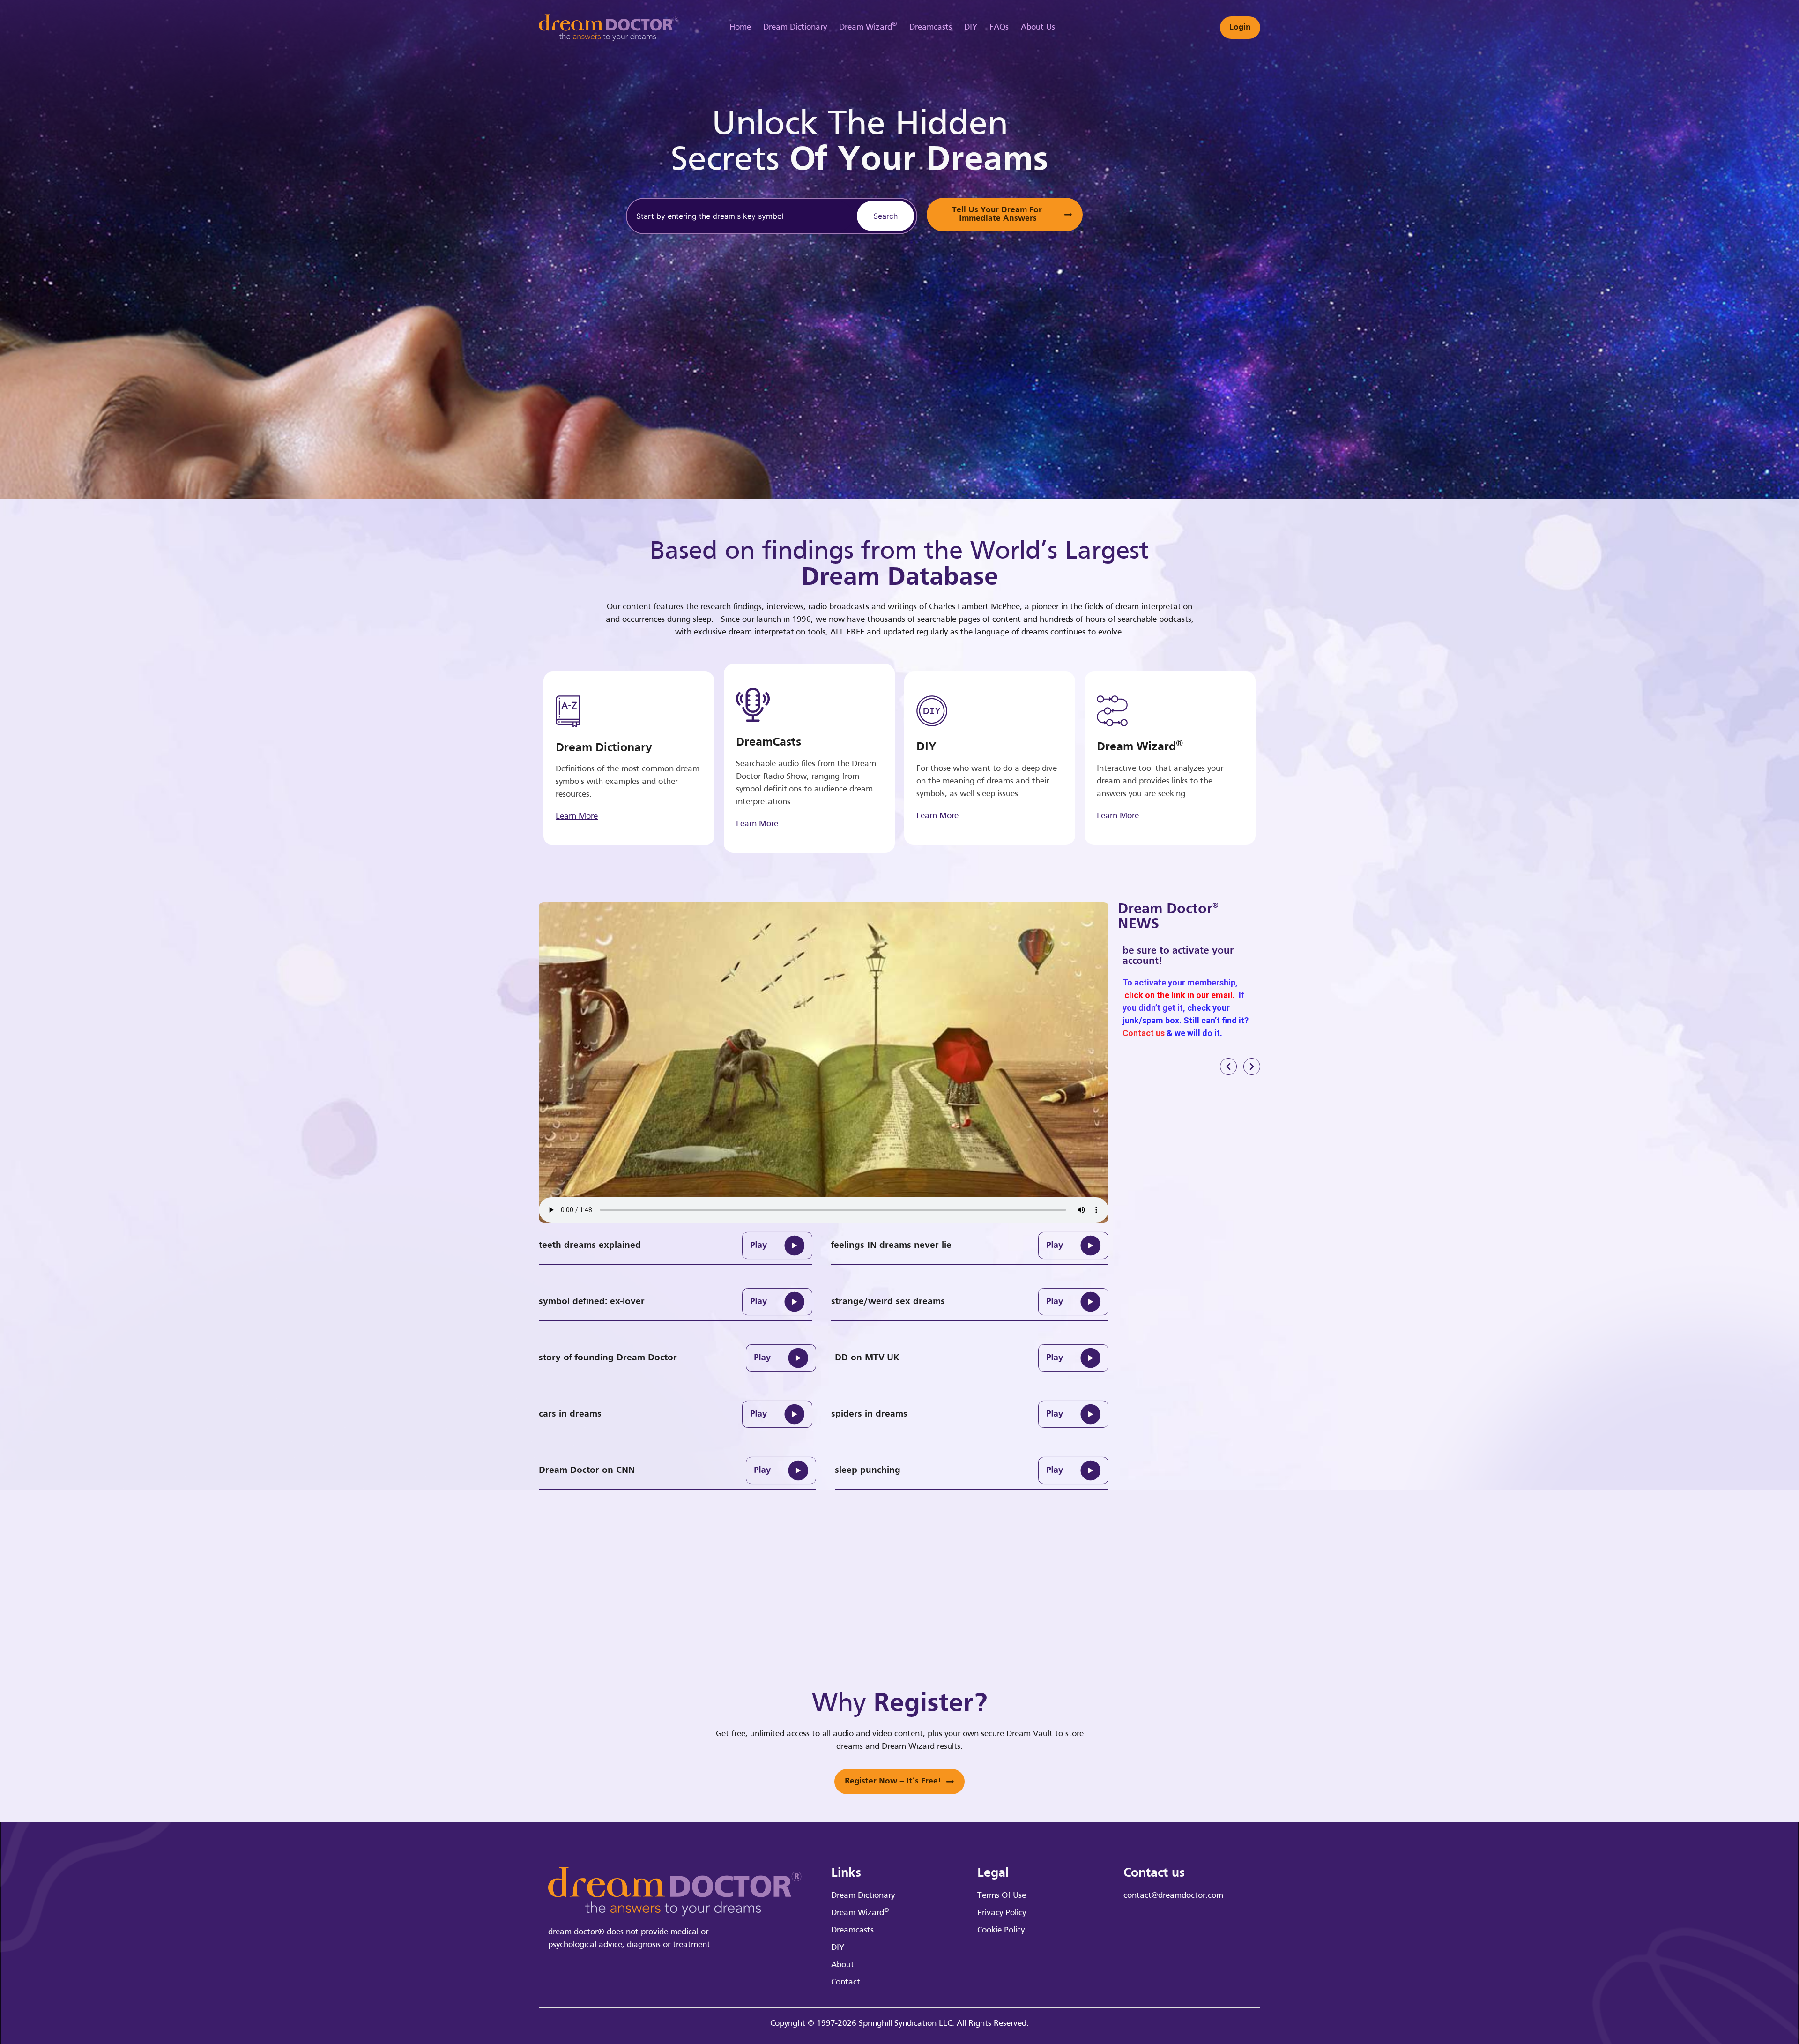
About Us (1038, 27)
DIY (971, 27)
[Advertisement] (1220, 248)
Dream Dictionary (795, 27)
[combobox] (740, 216)
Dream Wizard (868, 26)
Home (740, 27)
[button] (1228, 1067)
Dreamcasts (931, 27)
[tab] (676, 1246)
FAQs (999, 27)
